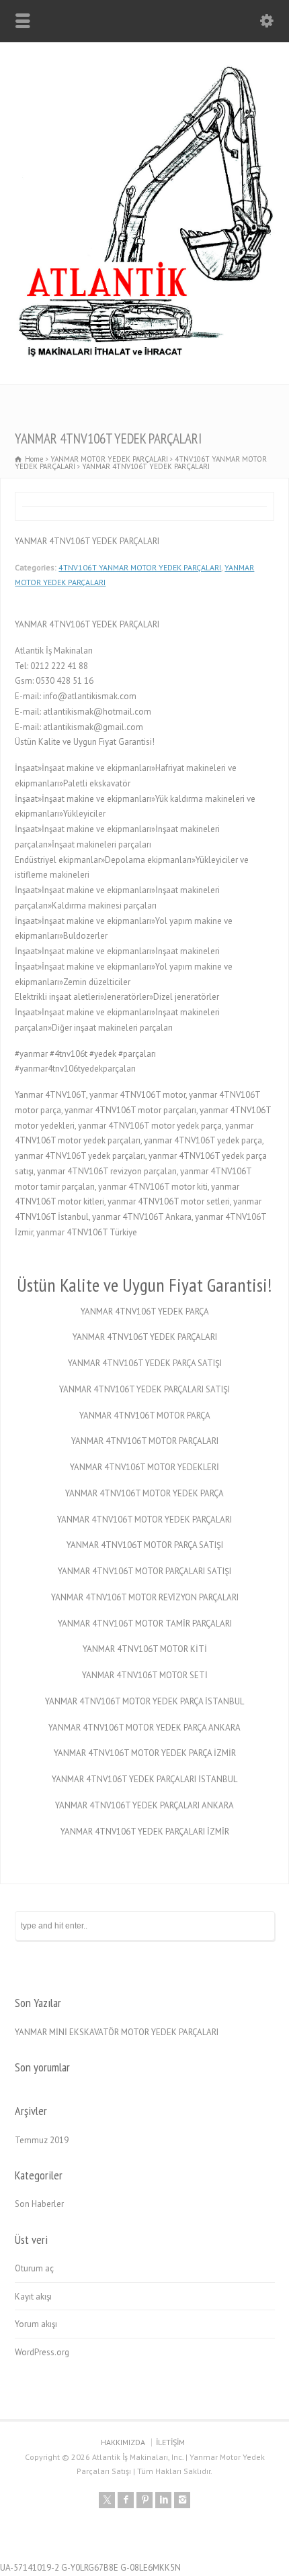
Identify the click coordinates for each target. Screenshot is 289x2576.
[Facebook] (126, 2500)
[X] (107, 2500)
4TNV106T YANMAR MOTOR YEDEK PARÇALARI (140, 567)
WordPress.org (42, 2352)
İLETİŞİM (170, 2442)
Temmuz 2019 (42, 2140)
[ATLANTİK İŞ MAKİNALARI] (144, 355)
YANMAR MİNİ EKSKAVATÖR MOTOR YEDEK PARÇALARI (117, 2032)
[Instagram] (182, 2500)
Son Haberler (39, 2204)
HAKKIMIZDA (123, 2442)
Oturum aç (34, 2268)
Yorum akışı (36, 2324)
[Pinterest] (144, 2500)
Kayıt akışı (33, 2297)
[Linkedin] (163, 2500)
